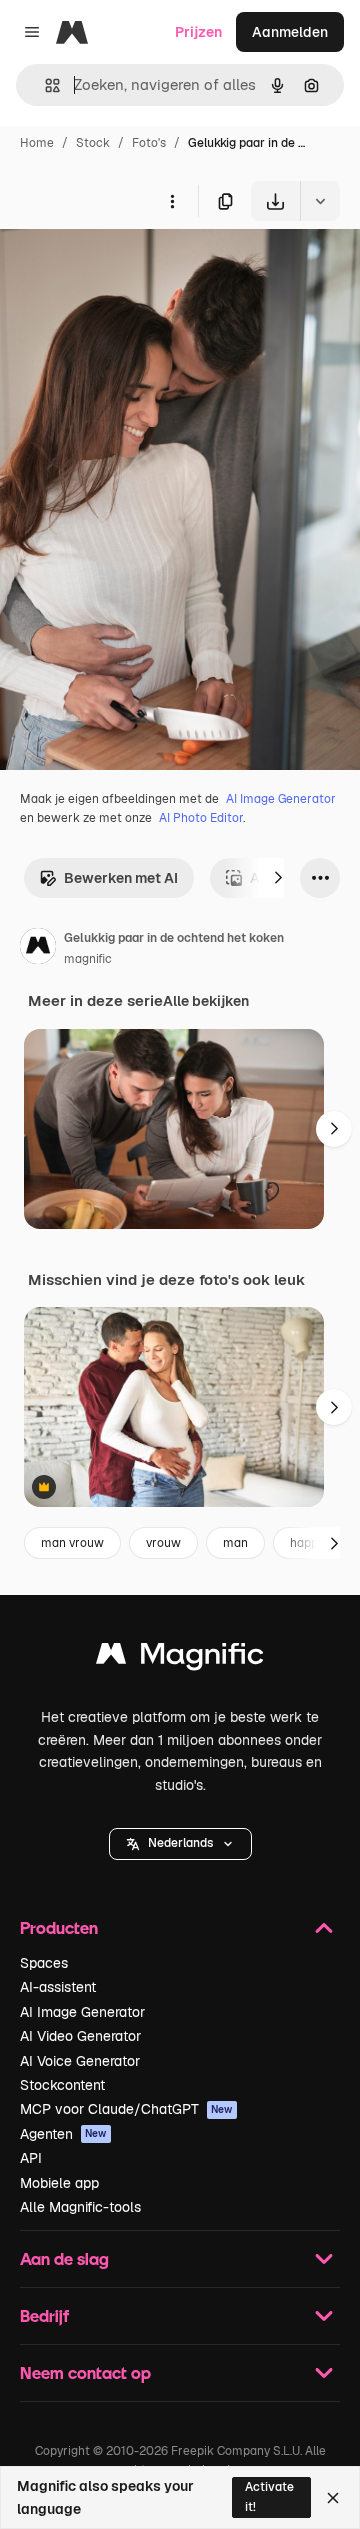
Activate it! (269, 2496)
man (235, 1543)
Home (37, 143)
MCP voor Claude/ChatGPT (126, 2109)
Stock (93, 143)
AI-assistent (58, 1987)
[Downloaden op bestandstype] (320, 201)
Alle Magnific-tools (80, 2207)
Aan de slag (64, 2258)
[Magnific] (180, 1658)
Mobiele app (59, 2183)
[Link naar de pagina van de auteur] (38, 949)
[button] (180, 1844)
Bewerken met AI (121, 878)
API (31, 2158)
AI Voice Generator (80, 2061)
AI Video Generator (80, 2036)
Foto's (149, 143)
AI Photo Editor (201, 818)
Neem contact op (85, 2372)
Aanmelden (290, 32)
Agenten (63, 2134)
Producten (59, 1927)
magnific (88, 959)
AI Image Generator (281, 799)
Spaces (44, 1963)
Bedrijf (44, 2315)
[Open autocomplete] (44, 85)
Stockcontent (62, 2085)
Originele (131, 267)
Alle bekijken (206, 1001)
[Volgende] (278, 878)
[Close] (333, 2498)
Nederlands (180, 1843)
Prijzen (198, 32)
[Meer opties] (172, 201)
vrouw (163, 1543)
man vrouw (72, 1543)
